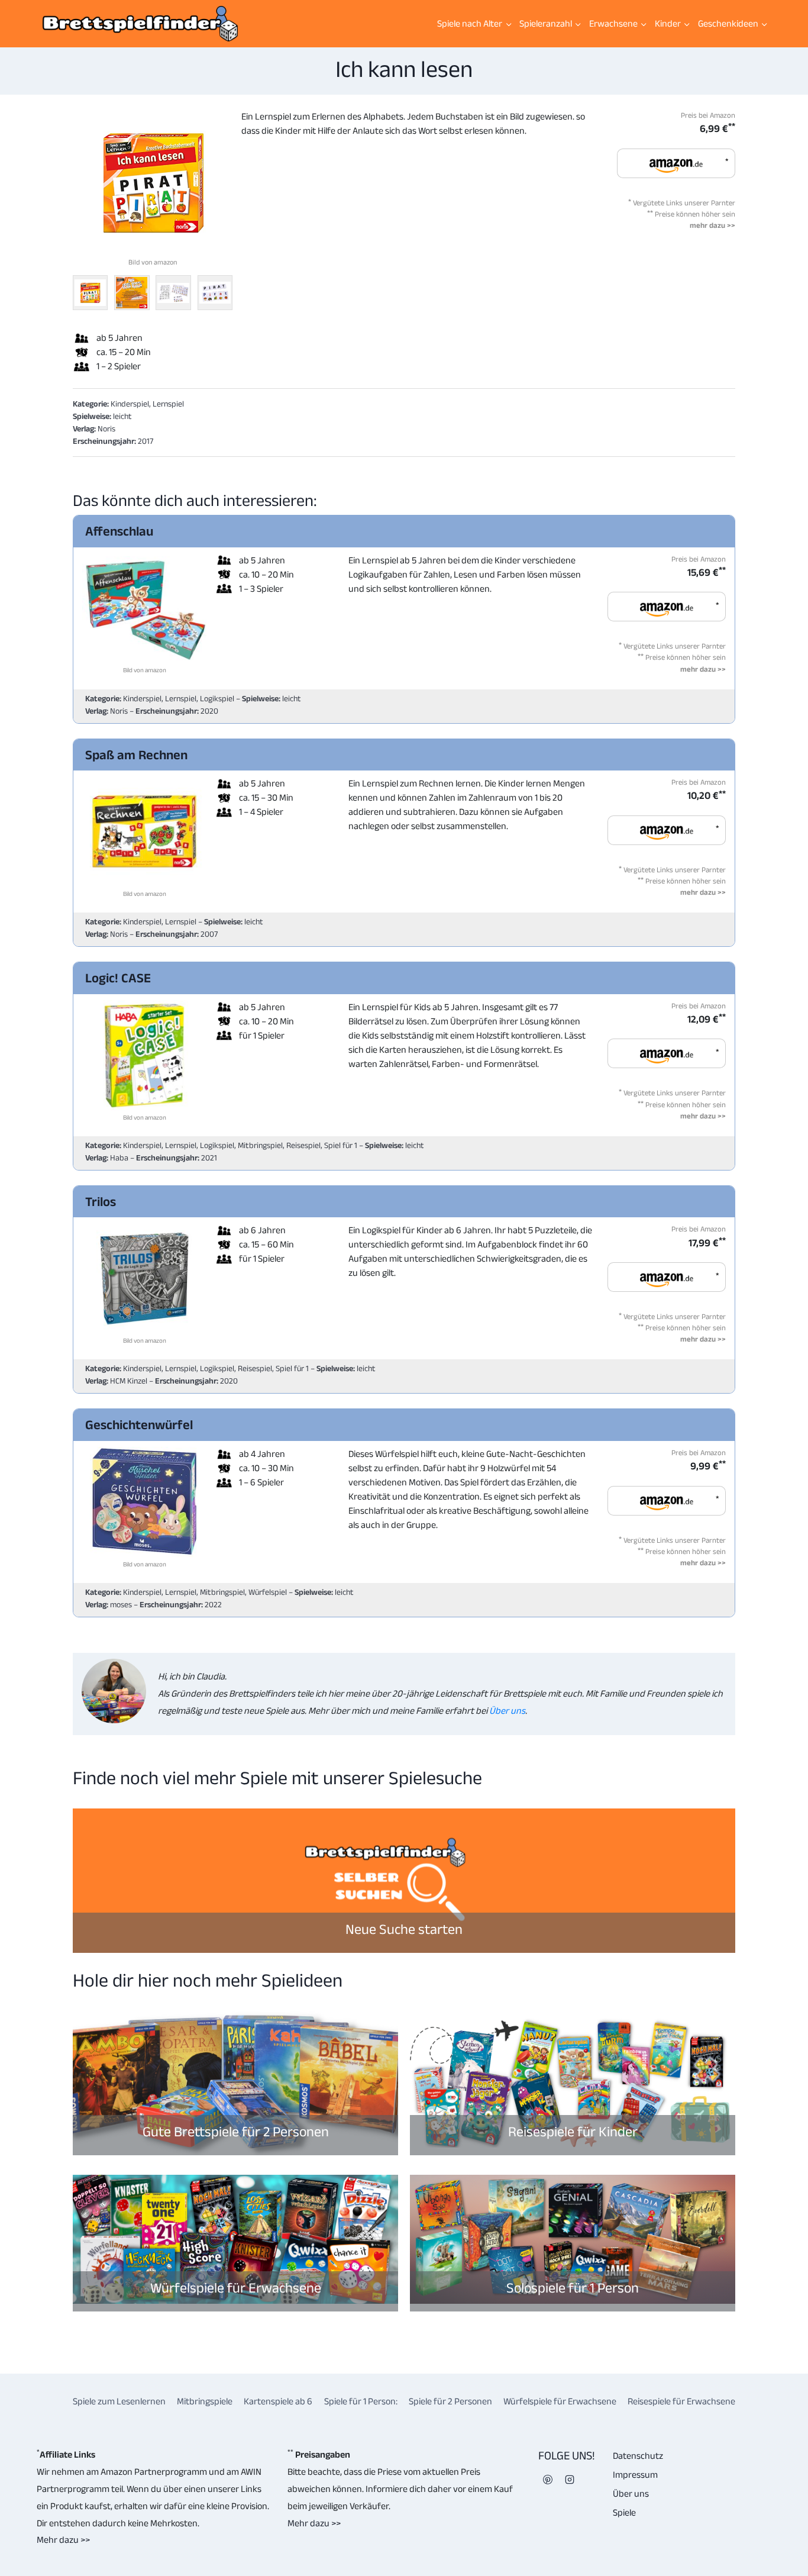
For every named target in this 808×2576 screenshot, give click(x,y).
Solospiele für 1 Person (573, 2288)
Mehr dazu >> (63, 2540)
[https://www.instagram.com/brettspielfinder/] (570, 2480)
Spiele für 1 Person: (361, 2401)
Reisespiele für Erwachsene (681, 2401)
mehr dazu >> (712, 225)
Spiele (624, 2512)
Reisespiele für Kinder (573, 2131)
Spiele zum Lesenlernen (119, 2401)
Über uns (506, 1711)
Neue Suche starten (404, 1929)
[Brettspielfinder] (140, 24)
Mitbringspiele (205, 2401)
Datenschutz (638, 2456)
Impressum (635, 2475)
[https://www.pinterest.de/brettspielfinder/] (548, 2480)
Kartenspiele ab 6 (278, 2401)
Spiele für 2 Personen (450, 2401)
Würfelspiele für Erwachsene (236, 2288)
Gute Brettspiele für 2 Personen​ (236, 2131)
